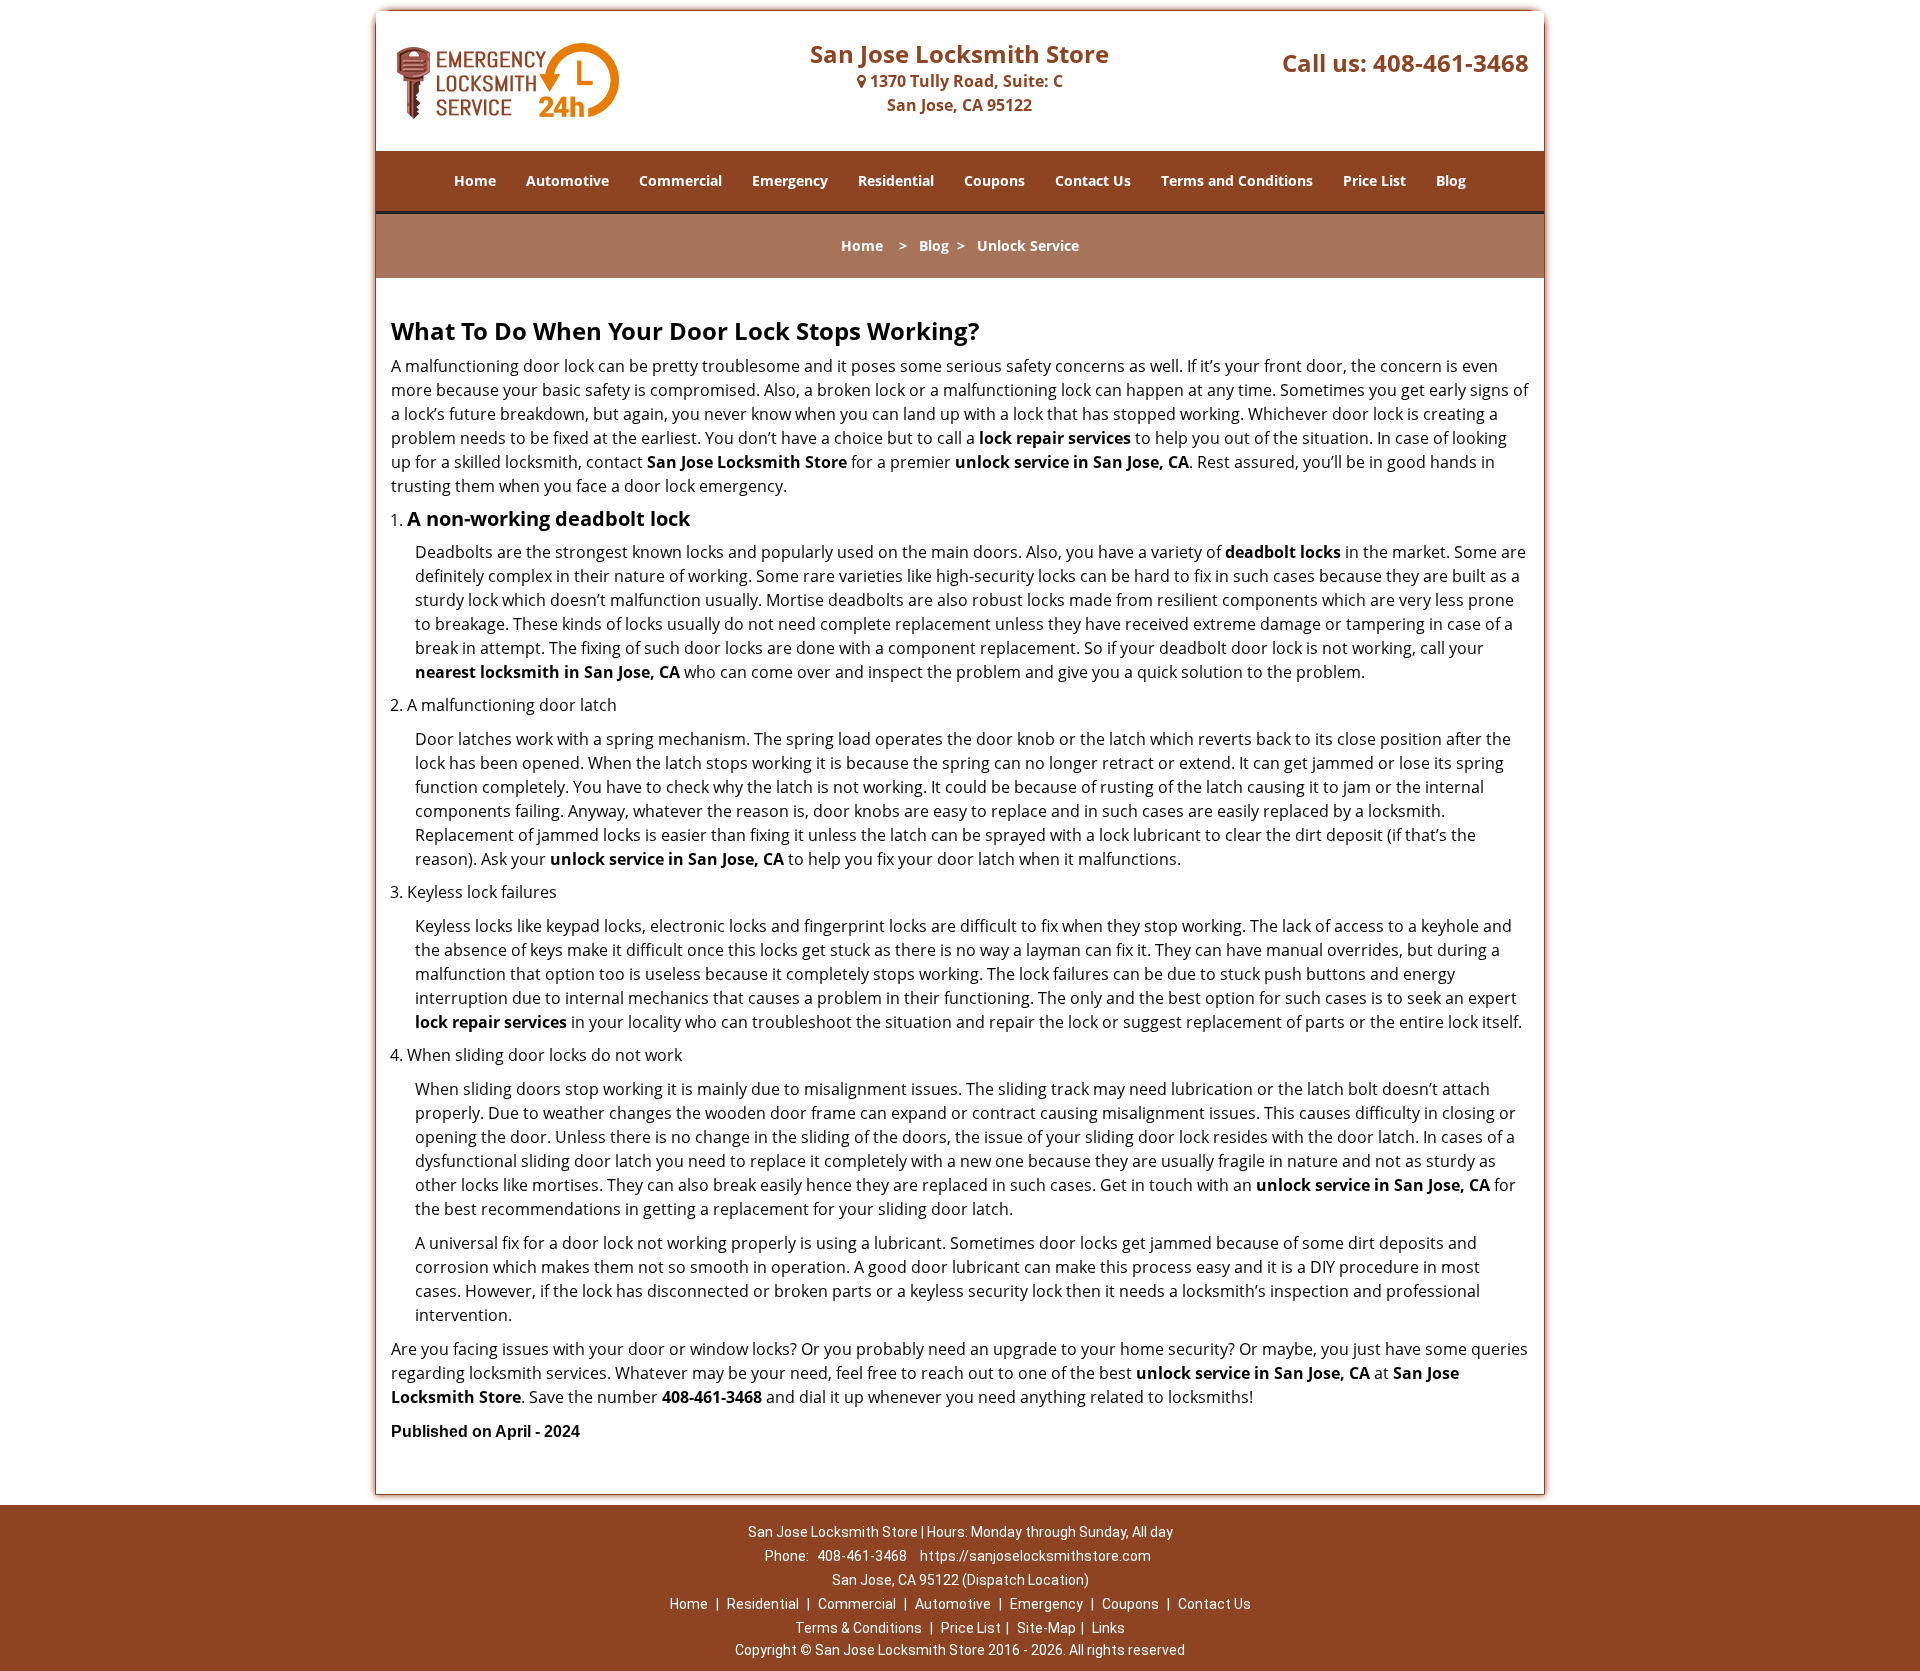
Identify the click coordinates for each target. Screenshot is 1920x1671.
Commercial (680, 180)
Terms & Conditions (858, 1628)
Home (475, 180)
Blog (1451, 180)
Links (1108, 1628)
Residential (896, 180)
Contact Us (1093, 180)
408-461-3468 (1451, 62)
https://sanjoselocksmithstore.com (1035, 1556)
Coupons (994, 180)
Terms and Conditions (1237, 180)
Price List (1374, 180)
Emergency (790, 180)
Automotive (567, 180)
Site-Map (1046, 1628)
